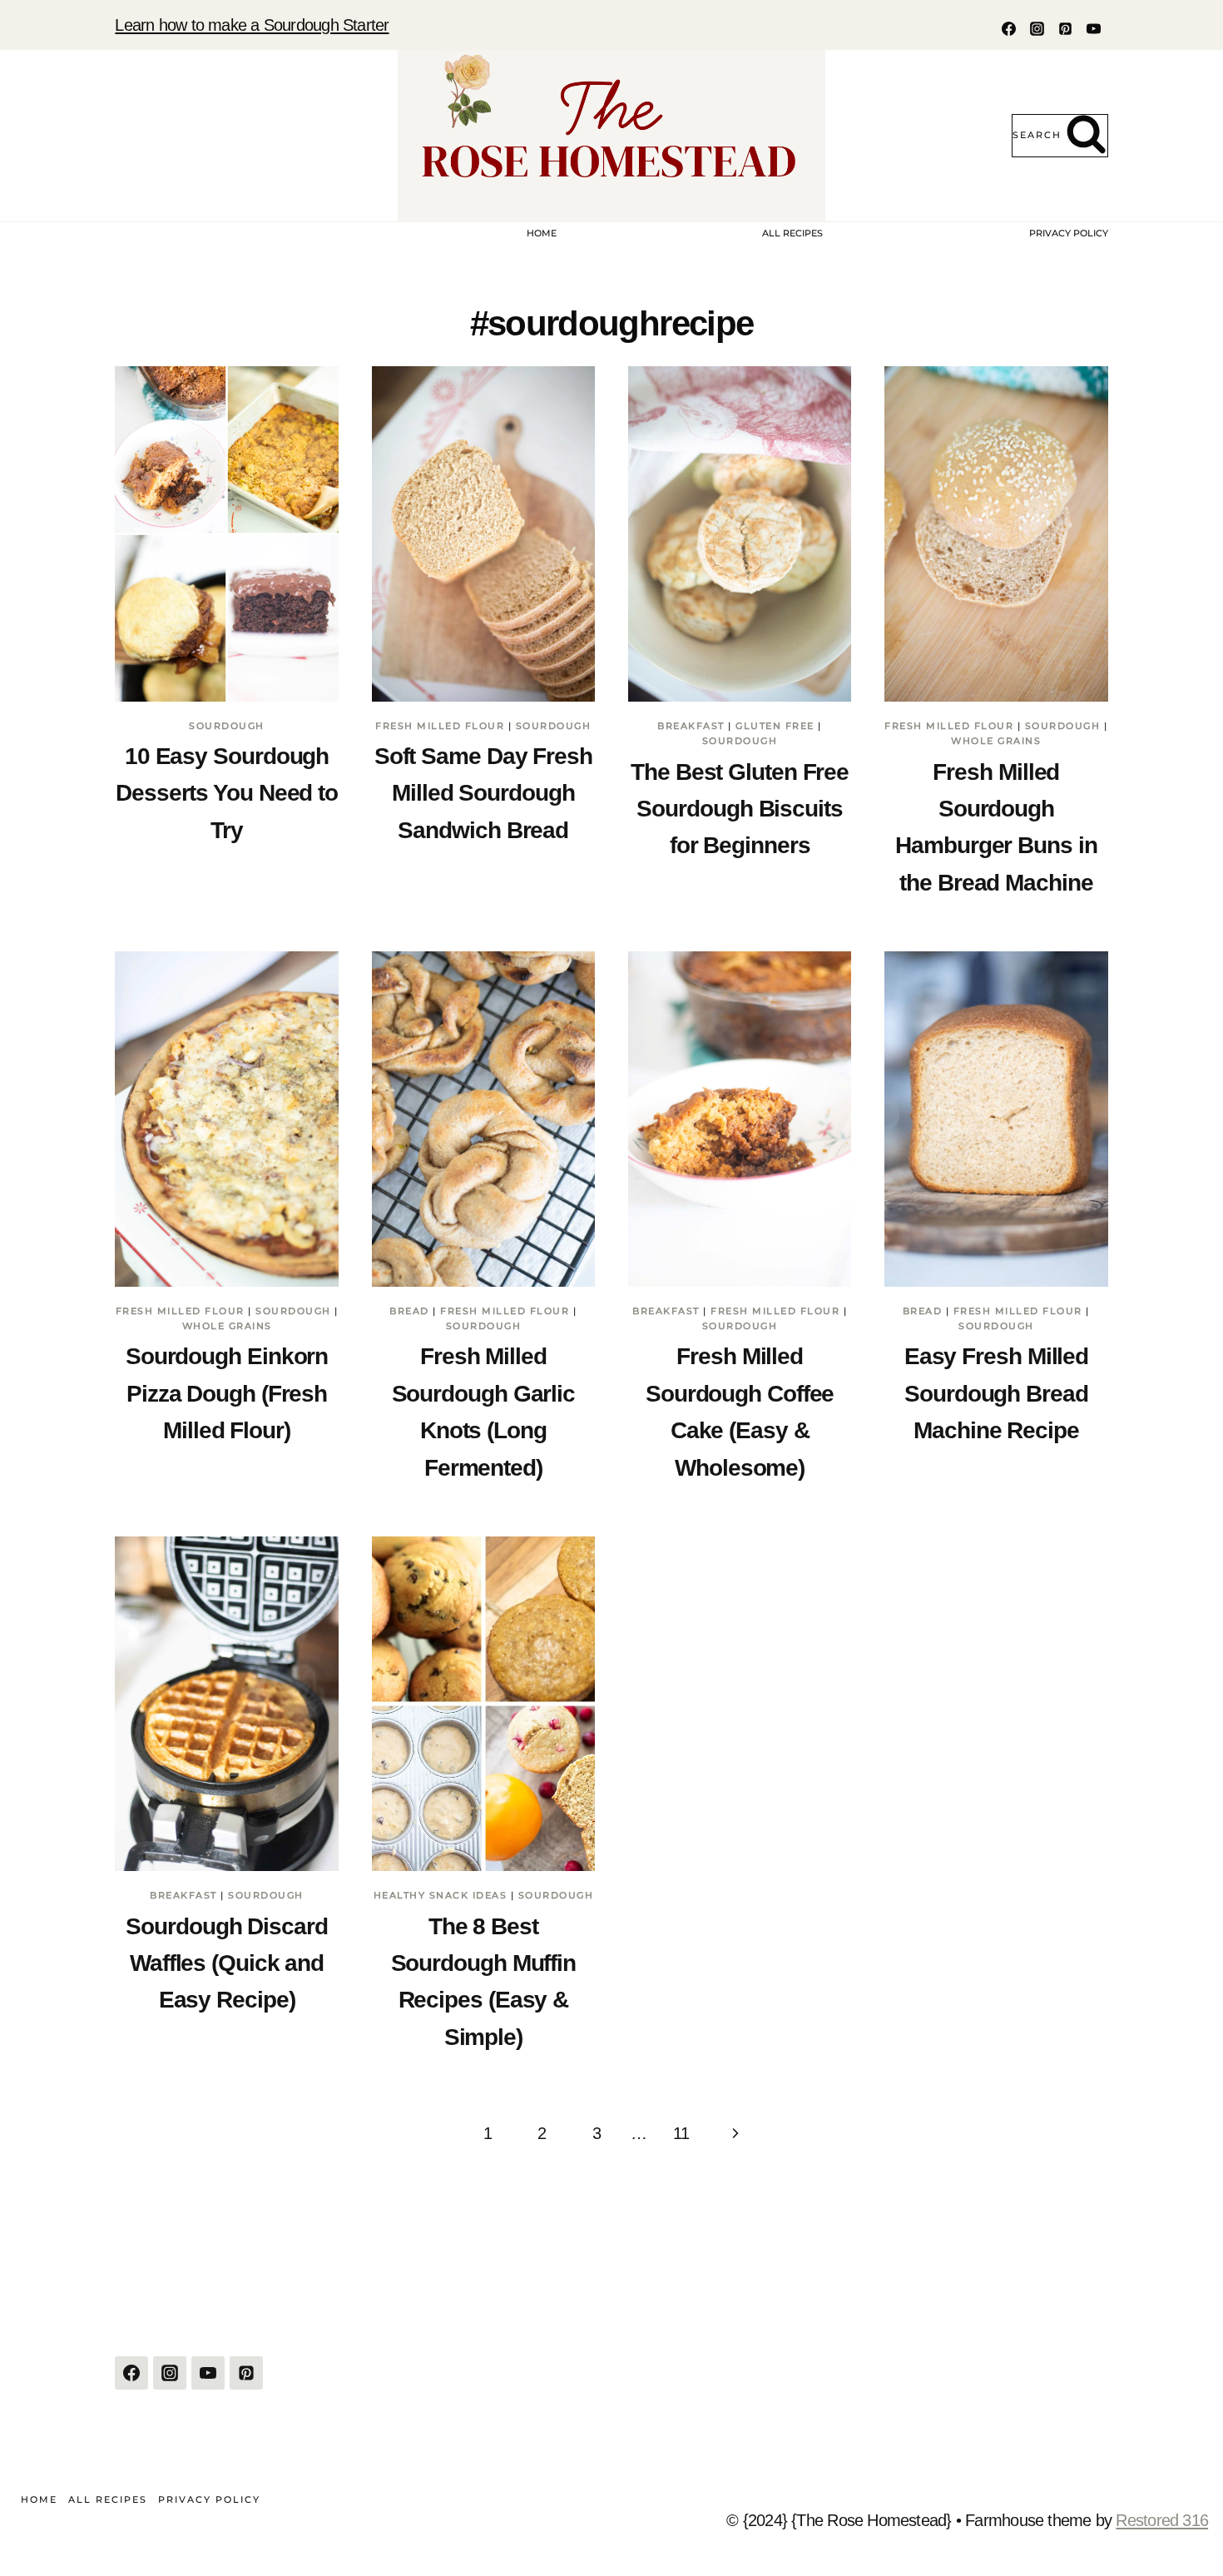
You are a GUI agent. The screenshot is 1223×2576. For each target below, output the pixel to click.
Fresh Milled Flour (440, 726)
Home (542, 233)
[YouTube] (1094, 28)
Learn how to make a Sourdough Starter (252, 25)
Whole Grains (996, 741)
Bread (409, 1311)
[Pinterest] (1066, 28)
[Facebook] (1009, 28)
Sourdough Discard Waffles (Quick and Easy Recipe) (226, 1963)
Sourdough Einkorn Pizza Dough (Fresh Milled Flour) (227, 1393)
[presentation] (226, 534)
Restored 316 (1162, 2520)
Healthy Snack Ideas (441, 1895)
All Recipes (792, 233)
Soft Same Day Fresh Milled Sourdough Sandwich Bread (483, 793)
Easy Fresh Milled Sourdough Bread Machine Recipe (996, 1393)
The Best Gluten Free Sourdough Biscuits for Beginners (740, 809)
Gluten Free (775, 726)
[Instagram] (1037, 28)
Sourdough (227, 726)
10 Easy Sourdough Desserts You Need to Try (227, 793)
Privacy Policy (1069, 233)
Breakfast (691, 726)
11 (681, 2133)
